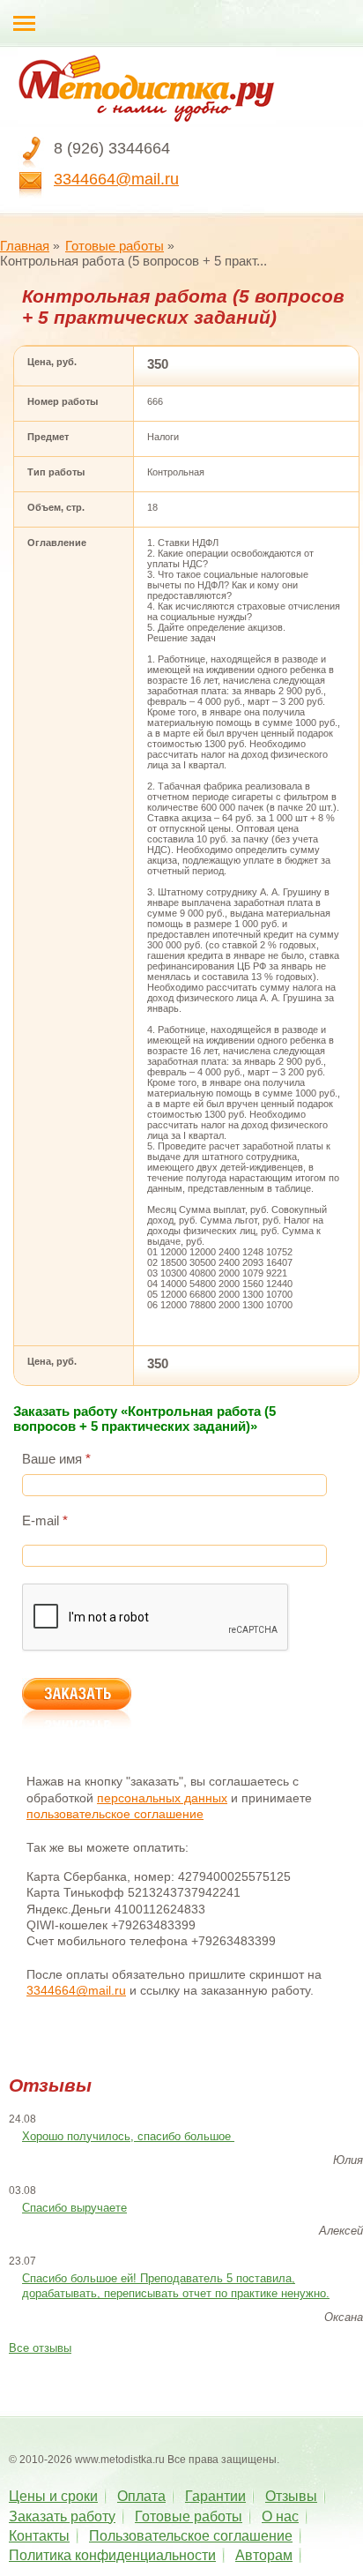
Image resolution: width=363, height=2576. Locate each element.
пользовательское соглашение (115, 1814)
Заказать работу (62, 2516)
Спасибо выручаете (74, 2208)
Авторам (264, 2555)
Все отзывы (40, 2348)
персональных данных (162, 1798)
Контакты (39, 2536)
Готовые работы (115, 246)
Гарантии (215, 2496)
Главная (25, 246)
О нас (280, 2516)
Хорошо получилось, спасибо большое (128, 2136)
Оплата (141, 2496)
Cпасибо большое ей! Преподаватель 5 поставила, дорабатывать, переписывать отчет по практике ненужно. (176, 2286)
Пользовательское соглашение (191, 2536)
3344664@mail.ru (116, 179)
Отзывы (291, 2496)
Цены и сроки (53, 2496)
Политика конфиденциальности (112, 2555)
